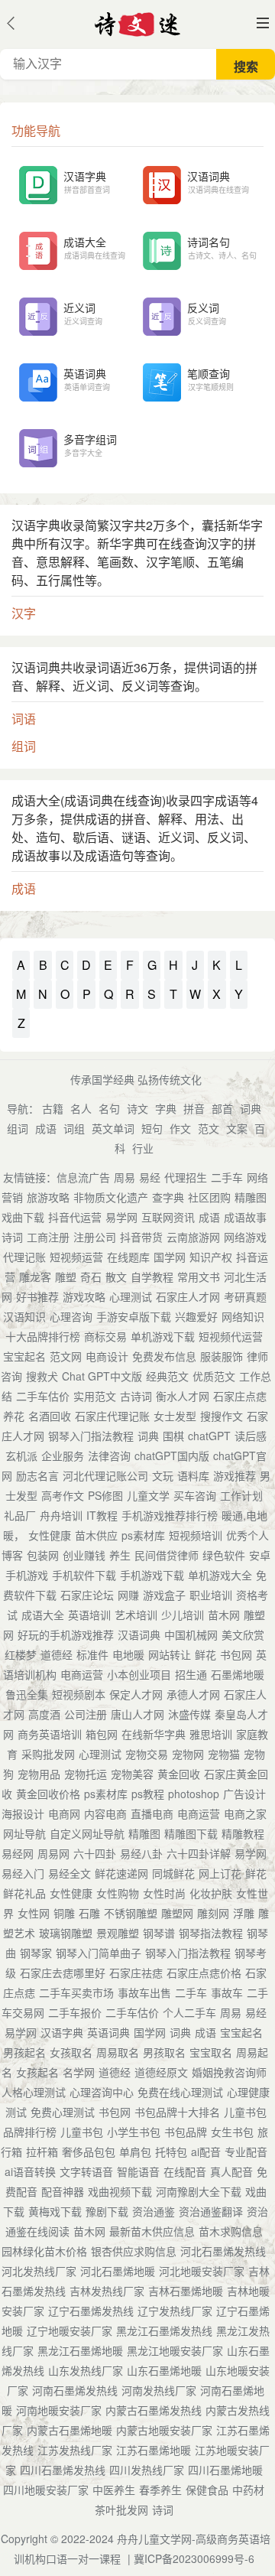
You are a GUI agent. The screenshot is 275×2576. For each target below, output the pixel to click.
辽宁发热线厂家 (175, 2311)
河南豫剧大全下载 (199, 2191)
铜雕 (64, 1913)
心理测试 (131, 1296)
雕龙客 (35, 1277)
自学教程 (152, 1277)
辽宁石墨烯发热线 (91, 2311)
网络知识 (243, 1316)
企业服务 (63, 1456)
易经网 (18, 1853)
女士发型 (175, 1416)
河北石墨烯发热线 (223, 2251)
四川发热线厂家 (147, 2470)
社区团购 (209, 1197)
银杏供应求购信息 (134, 2251)
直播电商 (152, 1813)
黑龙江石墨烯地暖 (80, 2350)
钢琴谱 (159, 1933)
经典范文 (167, 1376)
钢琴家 (36, 1953)
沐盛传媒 (189, 1714)
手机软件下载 (84, 1575)
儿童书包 (82, 2132)
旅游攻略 (48, 1197)
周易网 (53, 1853)
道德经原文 (161, 2072)
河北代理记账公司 (105, 1475)
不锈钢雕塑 (131, 1913)
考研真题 (245, 1296)
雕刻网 (213, 1913)
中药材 (248, 2490)
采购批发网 (48, 1754)
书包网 (236, 1654)
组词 (18, 1128)
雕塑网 (177, 1913)
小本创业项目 (139, 1674)
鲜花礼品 (24, 1893)
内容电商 (105, 1813)
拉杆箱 (42, 2152)
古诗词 (136, 1396)
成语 (46, 1128)
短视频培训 (196, 1535)
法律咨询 (109, 1456)
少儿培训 (183, 1615)
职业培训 (211, 1595)
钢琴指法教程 (211, 1933)
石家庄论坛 (87, 1595)
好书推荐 (37, 1296)
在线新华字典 (154, 1734)
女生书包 (232, 2132)
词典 (251, 1108)
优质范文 (214, 1376)
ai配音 (206, 2152)
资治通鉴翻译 (211, 2211)
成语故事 (245, 1217)
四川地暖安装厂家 (46, 2490)
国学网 (170, 1257)
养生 (120, 1555)
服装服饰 (222, 1356)
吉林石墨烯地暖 (186, 2291)
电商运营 (82, 1674)
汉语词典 (139, 1634)
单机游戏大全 (220, 1575)
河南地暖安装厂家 (59, 2410)
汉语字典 (62, 2032)
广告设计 (244, 1794)
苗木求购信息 (231, 2231)
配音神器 (63, 2191)
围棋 (173, 1436)
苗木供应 (96, 1535)
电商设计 (107, 1356)
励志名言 (37, 1475)
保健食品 (207, 2490)
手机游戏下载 (152, 1575)
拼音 (194, 1108)
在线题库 (128, 1257)
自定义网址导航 (87, 1833)
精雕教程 (243, 1833)
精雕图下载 (191, 1833)
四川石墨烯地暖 (225, 2470)
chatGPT (209, 1436)
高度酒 (44, 1714)
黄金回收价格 (48, 1794)
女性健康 (50, 1535)
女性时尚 (164, 1893)
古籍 (53, 1108)
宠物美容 (132, 1774)
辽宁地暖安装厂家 (70, 2330)
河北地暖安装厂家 (202, 2271)
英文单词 (113, 1128)
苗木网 (224, 1615)
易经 (150, 1177)
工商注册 (48, 1237)
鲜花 (205, 1654)
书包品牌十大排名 (177, 2112)
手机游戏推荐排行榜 (170, 1515)
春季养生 (160, 2490)
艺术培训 (136, 1615)
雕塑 (66, 1277)
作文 (180, 1128)
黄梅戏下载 (55, 2211)
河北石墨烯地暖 (118, 2271)
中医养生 (114, 2490)
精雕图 (251, 1197)
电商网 (64, 1813)
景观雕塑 (118, 1933)
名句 (109, 1108)
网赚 (128, 1595)
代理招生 (186, 1177)
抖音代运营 (75, 1217)
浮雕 (244, 1913)
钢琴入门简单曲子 (99, 1953)
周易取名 (118, 2052)
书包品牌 (186, 2132)
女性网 (34, 1913)
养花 (14, 1416)
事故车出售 (144, 1992)
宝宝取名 (211, 2052)
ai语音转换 (30, 2171)
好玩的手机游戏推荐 (66, 1634)
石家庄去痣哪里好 (63, 1973)
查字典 (168, 1197)
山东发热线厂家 (86, 2370)
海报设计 (23, 1813)
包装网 (43, 1555)
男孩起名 (24, 2052)
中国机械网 (191, 1634)
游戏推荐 (235, 1475)
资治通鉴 (154, 2211)
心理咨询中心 (102, 2092)
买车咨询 (195, 1495)
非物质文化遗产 (111, 1197)
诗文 (137, 1108)
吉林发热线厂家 (107, 2291)
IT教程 (102, 1515)
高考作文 (63, 1495)
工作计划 (241, 1495)
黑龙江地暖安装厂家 (175, 2350)
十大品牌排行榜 (43, 1336)
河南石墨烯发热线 (75, 2390)
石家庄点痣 (240, 1396)
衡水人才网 (183, 1396)
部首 (222, 1108)
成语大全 (43, 1615)
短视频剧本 (79, 1694)
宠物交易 (147, 1754)
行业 (143, 1148)
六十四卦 (95, 1853)
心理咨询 (71, 1316)
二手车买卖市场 (76, 1992)
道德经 (57, 1654)
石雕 (89, 1913)
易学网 (121, 1217)
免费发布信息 (164, 1356)
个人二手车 (189, 2012)
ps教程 (148, 1794)
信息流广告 (83, 1177)
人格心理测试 (34, 2092)
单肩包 (135, 2152)
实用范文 (95, 1396)
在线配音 (185, 2171)
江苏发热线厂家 (75, 2450)
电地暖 (128, 1654)
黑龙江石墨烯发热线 (164, 2330)
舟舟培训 (61, 1515)
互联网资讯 (168, 1217)
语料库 (193, 1475)
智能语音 (138, 2171)
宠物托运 (86, 1774)
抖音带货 (141, 1237)
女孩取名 (71, 2052)
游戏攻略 (84, 1296)
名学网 (79, 2072)
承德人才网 (193, 1694)
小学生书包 (134, 2132)
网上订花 (220, 1873)
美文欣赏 (243, 1634)
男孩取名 (164, 2052)
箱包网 (102, 1734)
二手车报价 (75, 2012)
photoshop (194, 1794)
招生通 (191, 1674)
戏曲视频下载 (120, 2191)
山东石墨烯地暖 (164, 2370)
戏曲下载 (23, 1217)
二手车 (227, 1177)
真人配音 (231, 2171)
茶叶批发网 (121, 2509)
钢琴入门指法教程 (91, 1436)
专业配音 (246, 2152)
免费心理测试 (63, 2112)
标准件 (92, 1654)
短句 (152, 1128)
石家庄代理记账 (112, 1416)
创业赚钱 (84, 1555)
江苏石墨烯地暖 (154, 2450)
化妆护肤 (211, 1893)
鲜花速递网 (121, 1873)
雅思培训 (211, 1734)
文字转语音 (86, 2171)
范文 (209, 1128)
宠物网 (188, 1754)
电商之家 (245, 1813)
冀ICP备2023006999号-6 (194, 2558)
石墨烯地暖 (238, 1674)
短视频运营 (76, 1257)
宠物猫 (224, 1754)
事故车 (227, 1992)
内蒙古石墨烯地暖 (70, 2430)
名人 (81, 1108)
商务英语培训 (50, 1734)
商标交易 (105, 1336)
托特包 (171, 2152)
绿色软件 (224, 1555)
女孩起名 (37, 2072)
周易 (125, 1177)
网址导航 (24, 1833)
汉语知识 (24, 1316)
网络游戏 (245, 1237)
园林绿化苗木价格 (44, 2251)
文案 (237, 1128)
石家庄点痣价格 (204, 1973)
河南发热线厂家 (159, 2390)
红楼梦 (21, 1654)
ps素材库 (143, 1535)
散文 (116, 1277)
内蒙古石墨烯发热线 (154, 2410)
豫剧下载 (107, 2211)
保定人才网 (136, 1694)
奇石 (91, 1277)
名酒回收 (50, 1416)
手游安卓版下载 (134, 1316)
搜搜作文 (222, 1416)
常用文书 (199, 1277)
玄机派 (21, 1456)
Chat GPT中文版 (102, 1376)
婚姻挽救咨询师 (229, 2072)
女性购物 (118, 1893)
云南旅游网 (193, 1237)
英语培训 (89, 1615)
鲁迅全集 (27, 1694)
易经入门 (23, 1873)
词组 (74, 1128)
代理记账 (24, 1257)
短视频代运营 (231, 1336)
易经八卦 (141, 1853)
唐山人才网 (137, 1714)
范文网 (66, 1356)
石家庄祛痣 (136, 1973)
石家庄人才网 (188, 1296)
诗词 (12, 1237)
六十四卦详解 (199, 1853)
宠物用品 (39, 1774)
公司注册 (86, 1714)
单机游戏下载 (163, 1336)
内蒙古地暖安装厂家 (164, 2430)
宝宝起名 (24, 1356)
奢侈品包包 (89, 2152)
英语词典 (108, 2032)
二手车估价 (43, 1396)
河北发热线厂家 (39, 2271)
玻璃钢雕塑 (66, 1933)
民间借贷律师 (167, 1555)
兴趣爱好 (196, 1316)
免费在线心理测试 (180, 2092)
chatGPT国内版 (172, 1456)
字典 (166, 1108)
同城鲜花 (173, 1873)
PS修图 (105, 1495)
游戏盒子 (164, 1595)
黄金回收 (179, 1774)
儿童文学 (148, 1495)
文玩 (163, 1475)
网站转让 (170, 1654)
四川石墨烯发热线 (63, 2470)
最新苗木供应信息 (152, 2231)
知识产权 (211, 1257)
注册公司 (95, 1237)
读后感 (251, 1436)
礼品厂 (20, 1515)
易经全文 (70, 1873)
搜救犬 (42, 1376)
